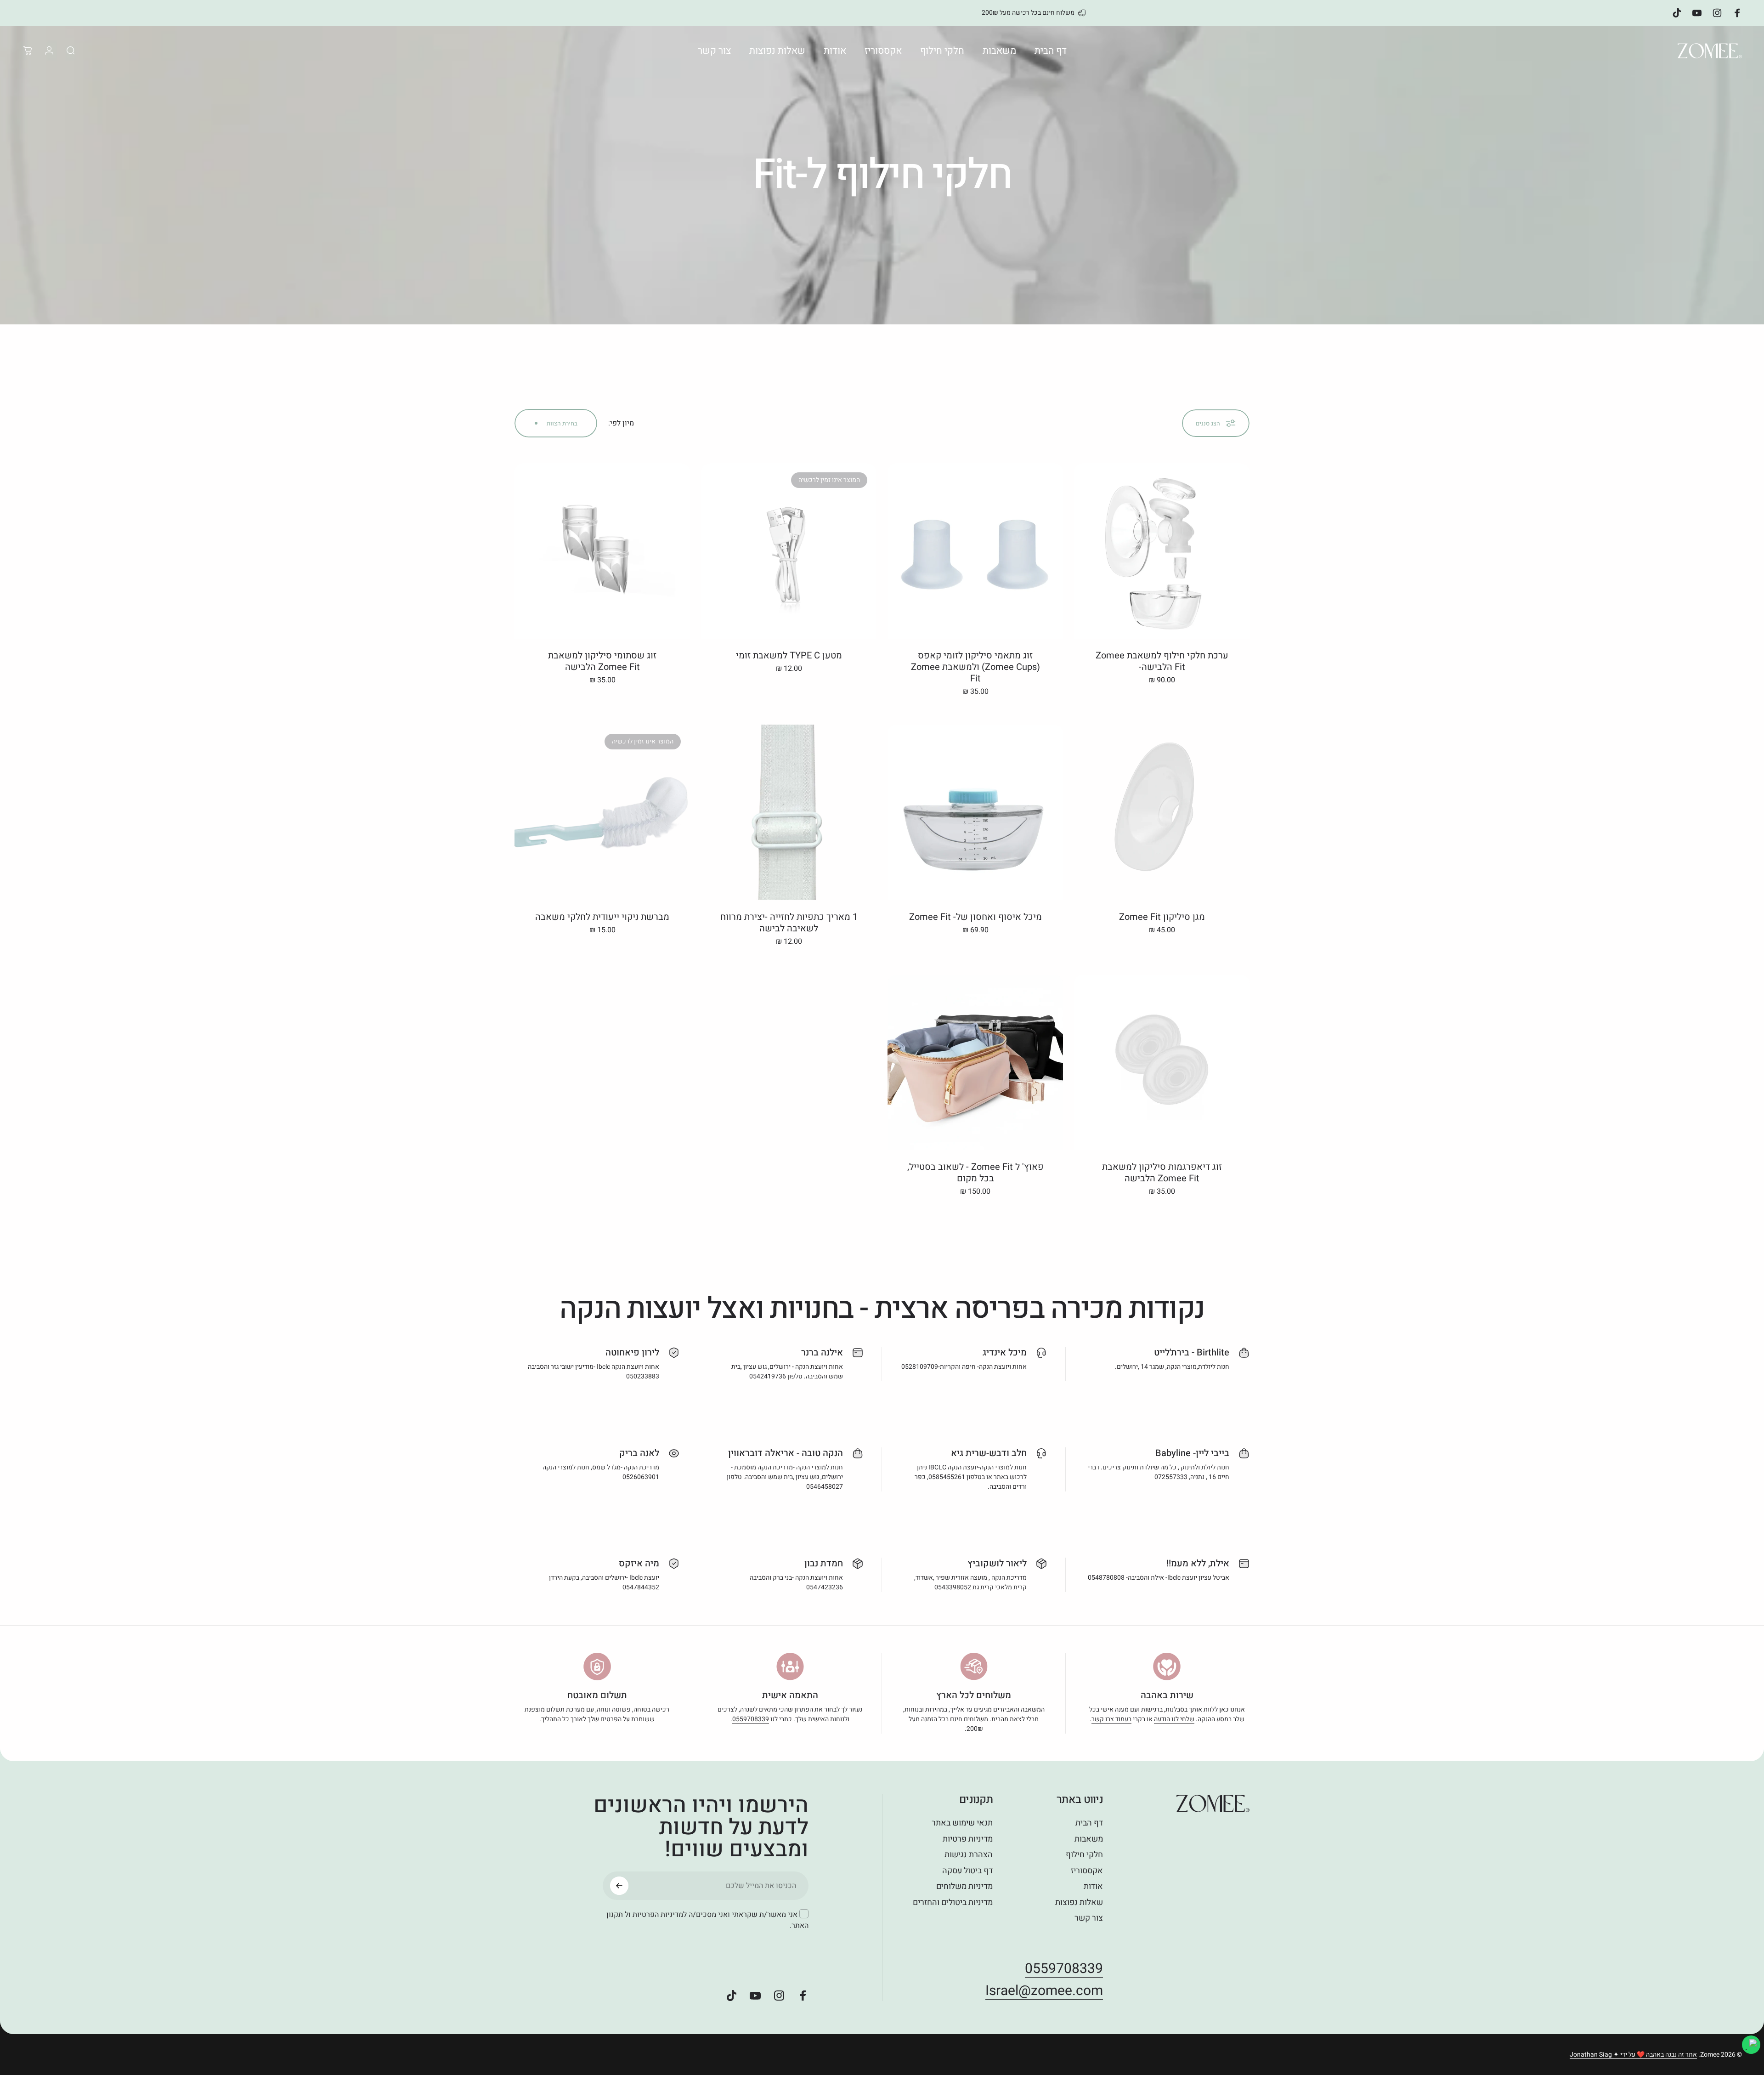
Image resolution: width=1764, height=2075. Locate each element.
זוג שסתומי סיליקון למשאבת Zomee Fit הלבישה (602, 661)
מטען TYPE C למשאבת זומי (789, 655)
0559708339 (751, 1719)
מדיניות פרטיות (968, 1840)
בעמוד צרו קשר (1111, 1719)
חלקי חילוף (1084, 1855)
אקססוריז (1087, 1871)
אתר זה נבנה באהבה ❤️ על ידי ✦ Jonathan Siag (1633, 2055)
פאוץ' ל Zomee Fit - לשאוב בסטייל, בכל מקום (975, 1173)
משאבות (1089, 1840)
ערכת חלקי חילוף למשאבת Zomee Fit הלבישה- (1162, 661)
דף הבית (1089, 1823)
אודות (1093, 1887)
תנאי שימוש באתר (962, 1823)
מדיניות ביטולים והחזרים (953, 1903)
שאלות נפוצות (1079, 1903)
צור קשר (1089, 1919)
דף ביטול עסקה (967, 1871)
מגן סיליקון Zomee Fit (1162, 917)
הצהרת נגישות (969, 1855)
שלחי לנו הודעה (1174, 1719)
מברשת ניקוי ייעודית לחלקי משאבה (602, 917)
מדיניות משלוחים (964, 1887)
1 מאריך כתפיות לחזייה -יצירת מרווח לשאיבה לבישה (789, 923)
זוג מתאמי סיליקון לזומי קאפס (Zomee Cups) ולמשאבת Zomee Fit (975, 667)
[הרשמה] (619, 1886)
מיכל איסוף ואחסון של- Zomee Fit (975, 917)
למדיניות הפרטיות (660, 1915)
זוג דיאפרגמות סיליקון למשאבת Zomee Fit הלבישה (1162, 1173)
